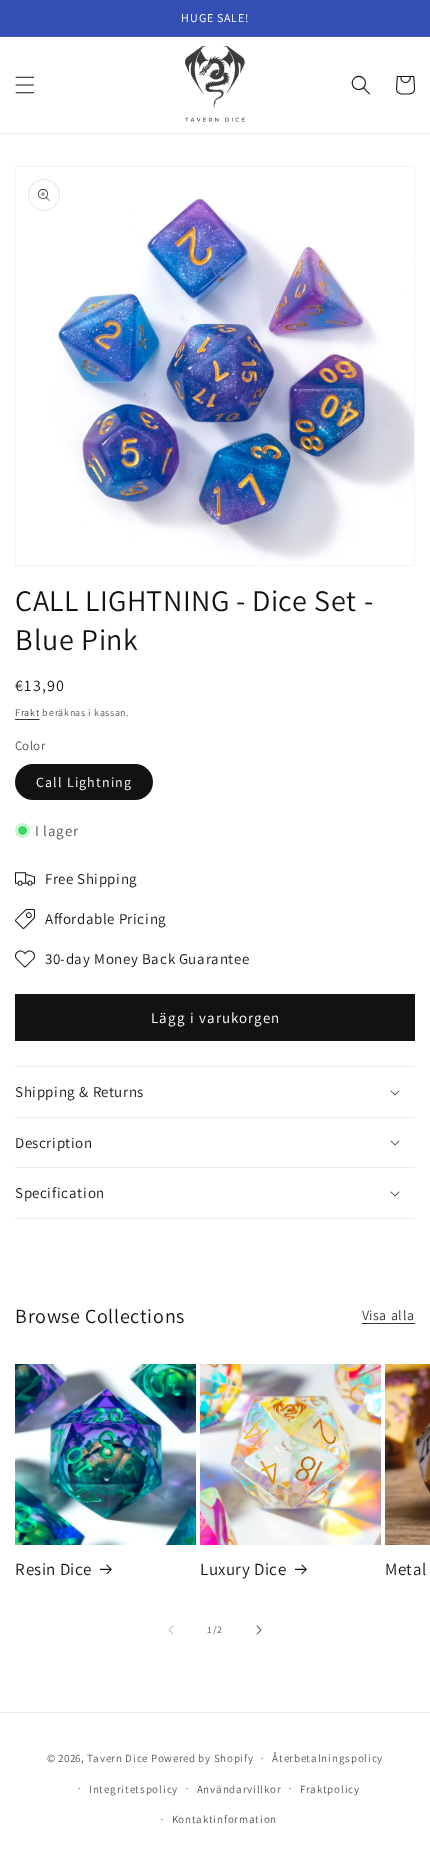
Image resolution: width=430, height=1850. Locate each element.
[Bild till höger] (259, 1630)
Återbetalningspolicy (327, 1758)
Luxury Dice (243, 1569)
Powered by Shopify (202, 1758)
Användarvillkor (239, 1789)
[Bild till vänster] (171, 1630)
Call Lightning (84, 782)
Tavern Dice (117, 1758)
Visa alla (388, 1315)
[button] (25, 85)
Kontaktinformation (225, 1819)
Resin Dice (53, 1569)
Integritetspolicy (133, 1789)
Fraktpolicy (330, 1789)
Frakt (27, 712)
